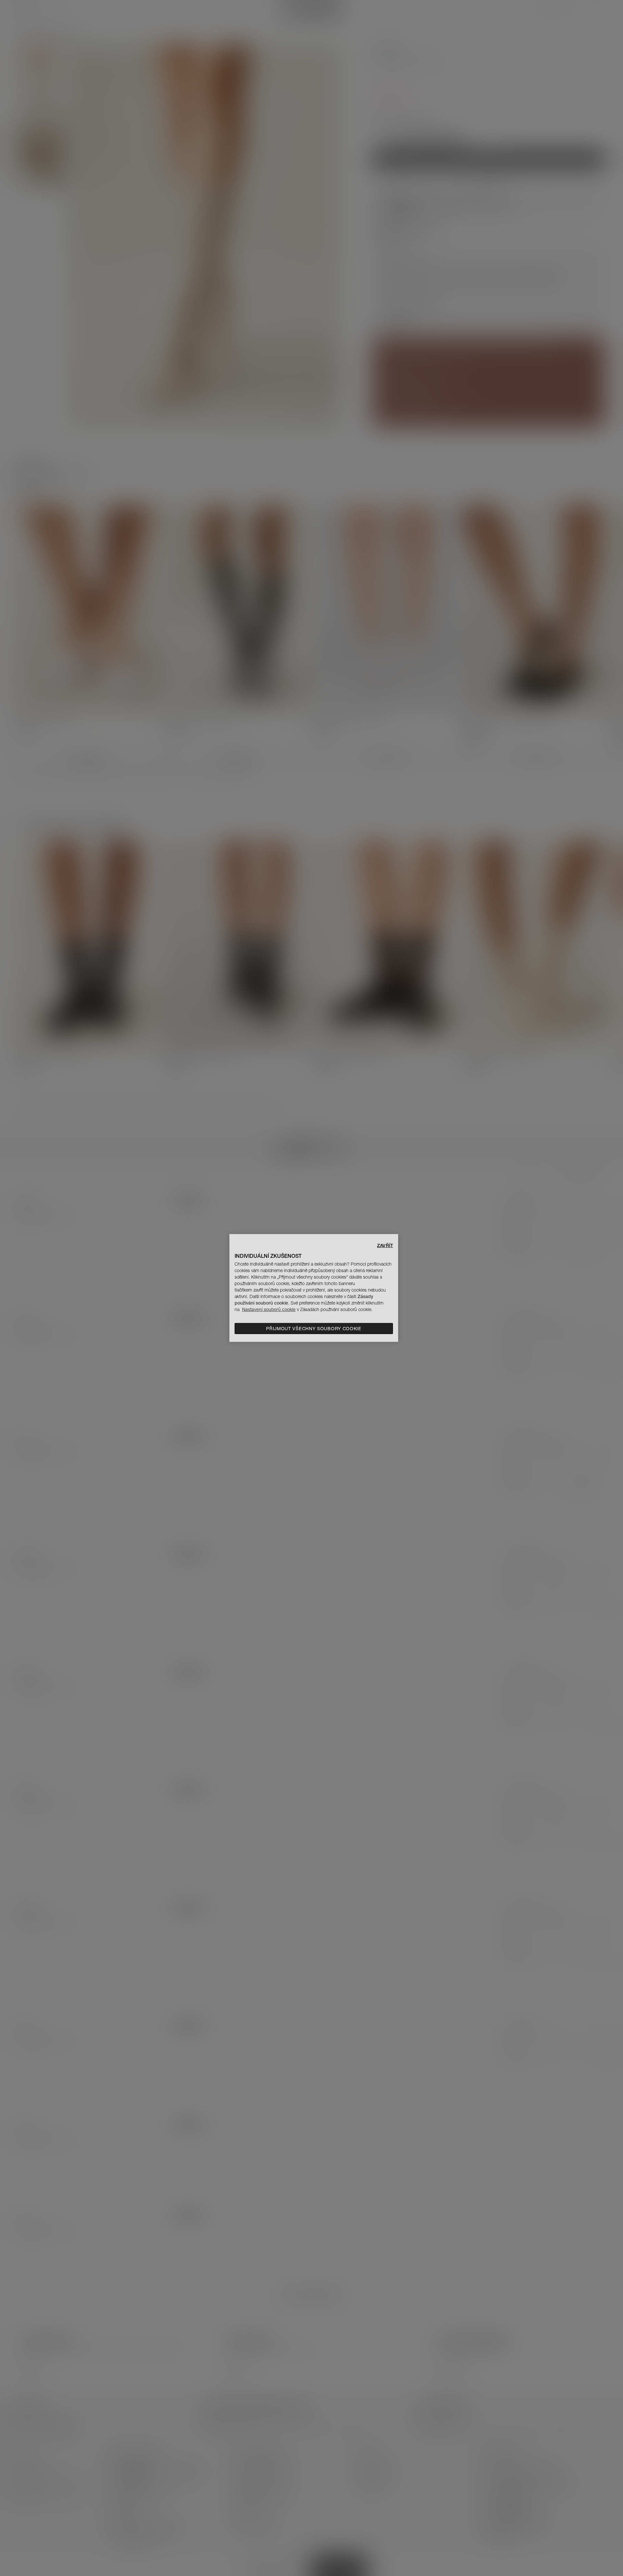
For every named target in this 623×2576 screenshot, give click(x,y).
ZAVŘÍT (385, 1245)
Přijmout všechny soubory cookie (314, 1329)
